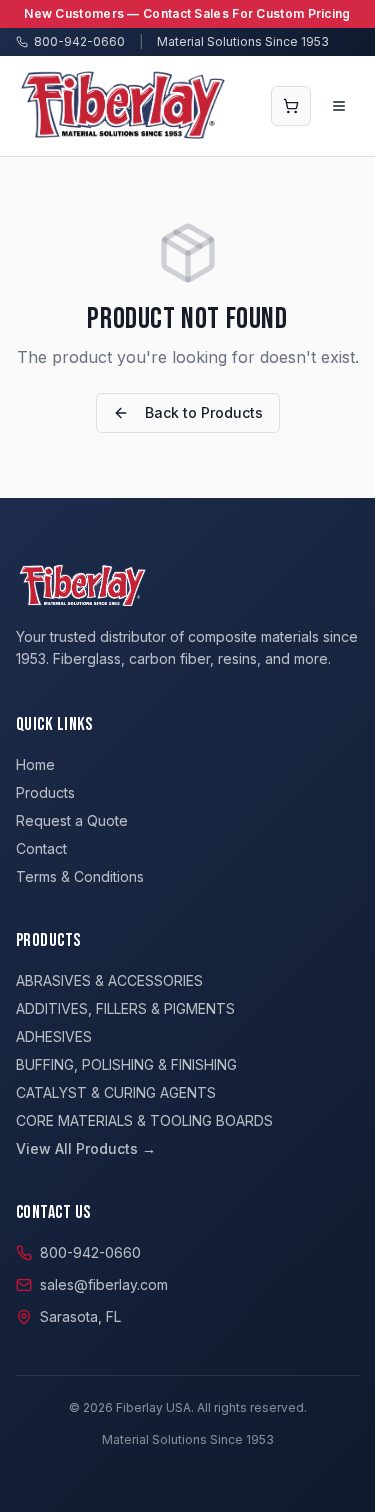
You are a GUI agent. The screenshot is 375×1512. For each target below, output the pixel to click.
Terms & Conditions (80, 876)
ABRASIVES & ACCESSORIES (109, 980)
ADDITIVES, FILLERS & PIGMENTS (125, 1008)
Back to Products (204, 412)
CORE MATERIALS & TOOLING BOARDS (144, 1120)
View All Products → (86, 1148)
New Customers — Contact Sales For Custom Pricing (187, 13)
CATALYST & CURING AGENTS (116, 1092)
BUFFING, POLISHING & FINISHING (126, 1064)
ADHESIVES (54, 1036)
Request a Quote (72, 820)
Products (45, 792)
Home (35, 764)
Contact (41, 848)
